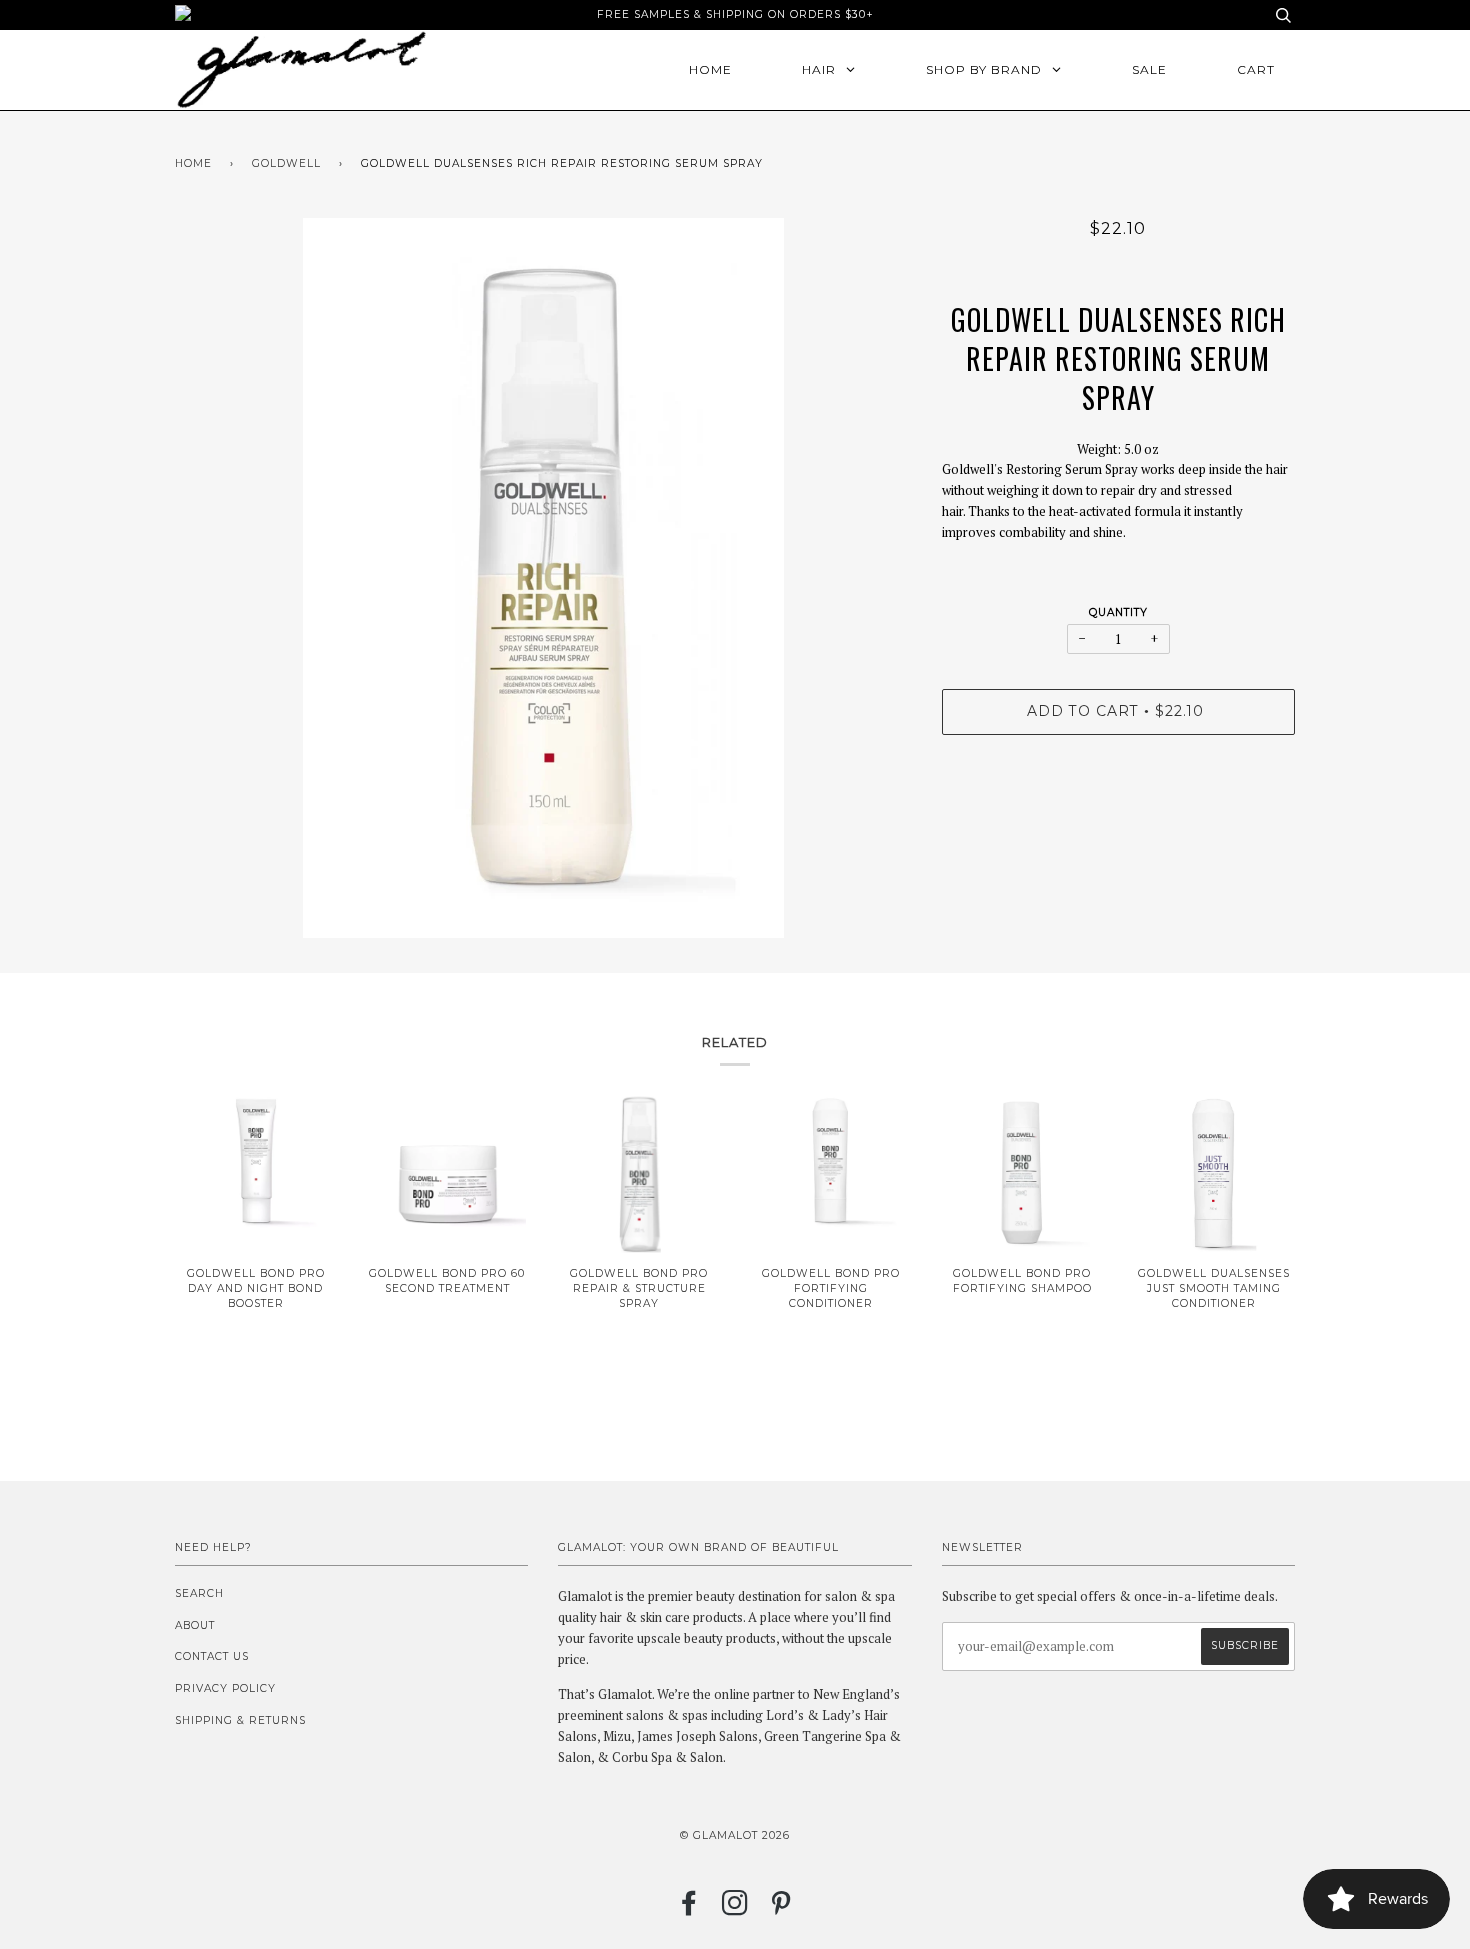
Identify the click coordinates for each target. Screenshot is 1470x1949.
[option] (543, 578)
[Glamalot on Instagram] (735, 1909)
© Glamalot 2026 (735, 1835)
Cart (1256, 69)
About (195, 1625)
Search (199, 1593)
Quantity (1118, 612)
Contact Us (212, 1656)
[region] (1118, 521)
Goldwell (286, 163)
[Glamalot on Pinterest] (781, 1909)
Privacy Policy (225, 1688)
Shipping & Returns (240, 1720)
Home (193, 163)
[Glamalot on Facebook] (689, 1909)
